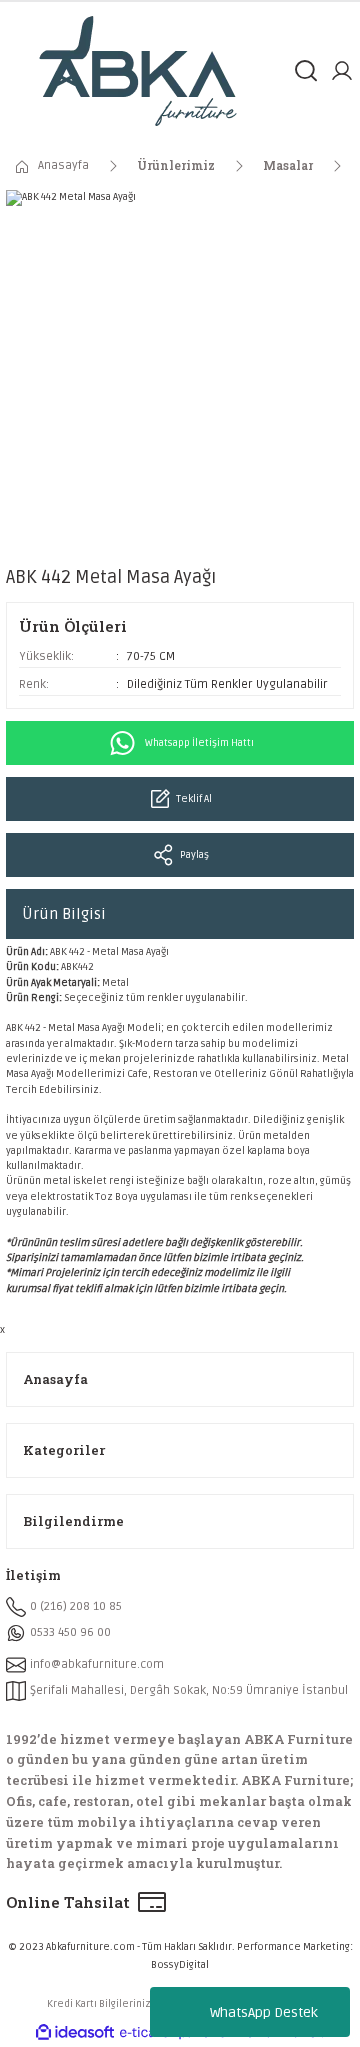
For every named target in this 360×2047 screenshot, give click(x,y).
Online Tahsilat (68, 1902)
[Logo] (138, 71)
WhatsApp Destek (264, 2012)
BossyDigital (180, 1965)
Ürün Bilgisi (64, 914)
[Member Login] (342, 71)
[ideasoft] (75, 2033)
